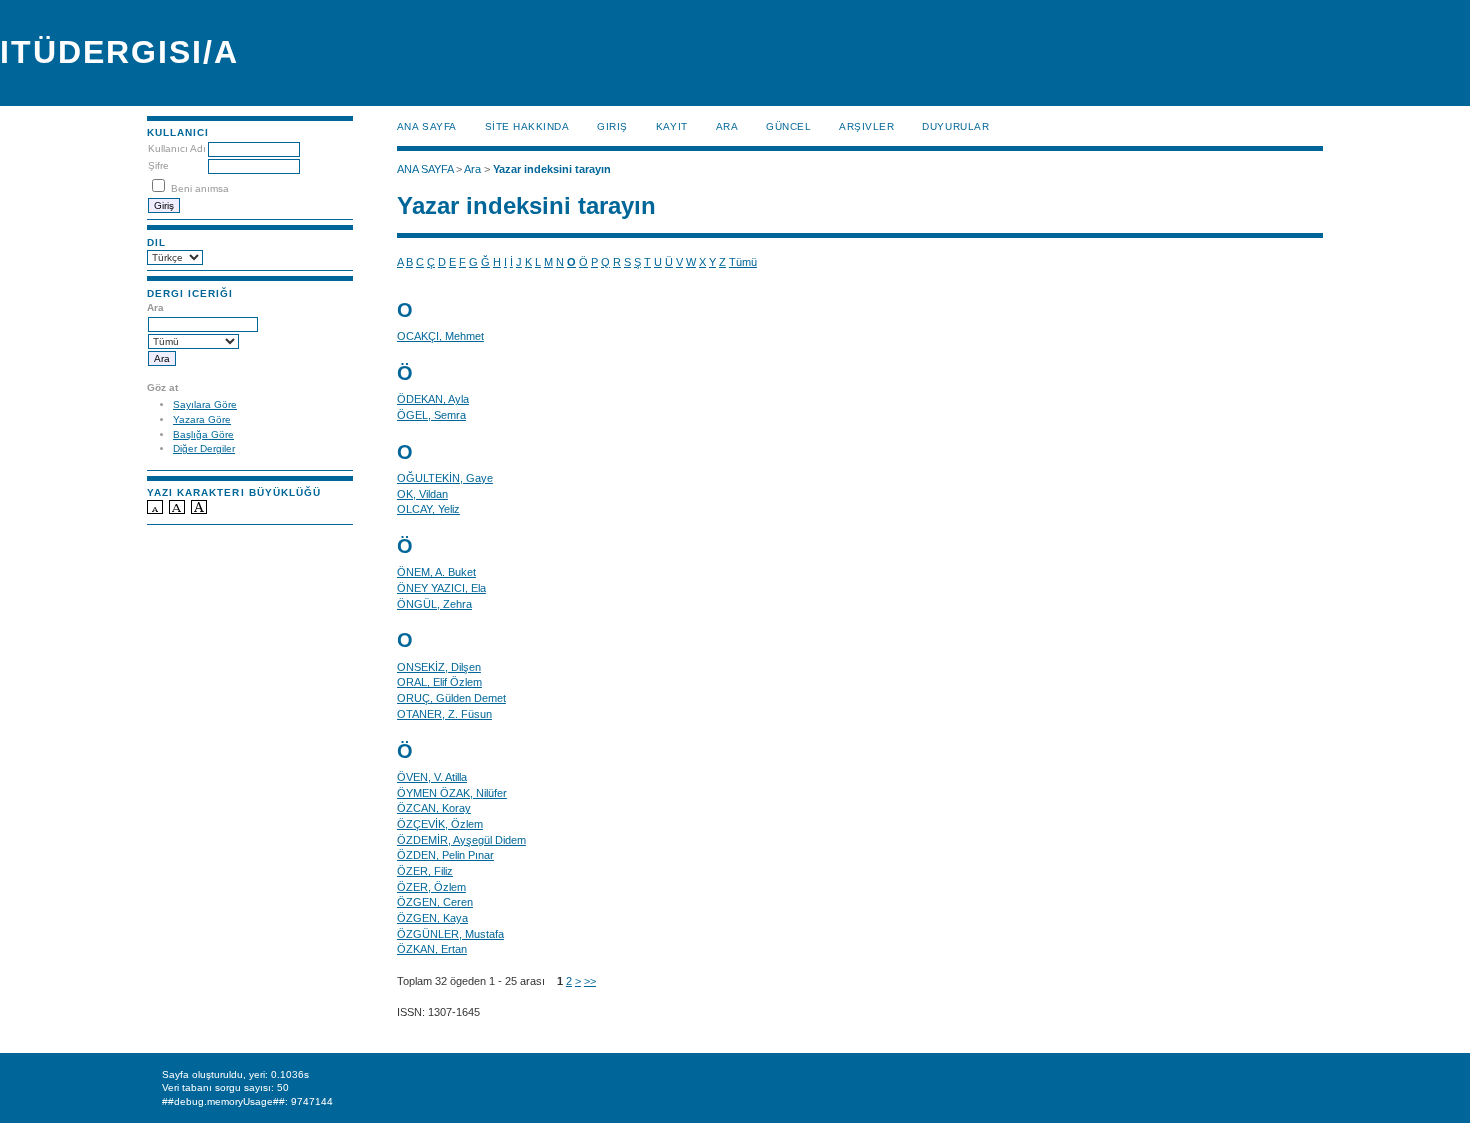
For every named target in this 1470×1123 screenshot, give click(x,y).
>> (590, 981)
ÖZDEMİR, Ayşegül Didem (461, 840)
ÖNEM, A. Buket (436, 572)
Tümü (743, 262)
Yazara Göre (202, 419)
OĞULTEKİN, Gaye (445, 478)
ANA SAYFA (427, 126)
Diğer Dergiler (204, 448)
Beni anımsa (200, 188)
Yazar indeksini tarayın (552, 169)
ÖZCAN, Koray (434, 808)
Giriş (612, 126)
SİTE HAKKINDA (527, 126)
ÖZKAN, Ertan (432, 949)
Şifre (158, 165)
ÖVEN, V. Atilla (432, 777)
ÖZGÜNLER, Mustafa (450, 934)
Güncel (788, 126)
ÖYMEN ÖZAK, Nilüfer (452, 793)
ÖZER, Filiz (425, 871)
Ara (727, 126)
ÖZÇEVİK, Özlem (440, 824)
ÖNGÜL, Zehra (434, 604)
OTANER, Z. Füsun (444, 714)
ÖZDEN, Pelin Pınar (445, 855)
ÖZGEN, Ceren (435, 902)
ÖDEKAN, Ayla (433, 399)
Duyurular (955, 126)
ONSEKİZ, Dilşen (439, 667)
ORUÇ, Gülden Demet (451, 698)
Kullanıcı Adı (177, 148)
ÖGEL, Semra (431, 415)
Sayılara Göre (205, 404)
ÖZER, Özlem (431, 887)
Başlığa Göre (203, 434)
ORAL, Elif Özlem (439, 682)
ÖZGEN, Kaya (432, 918)
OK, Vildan (422, 494)
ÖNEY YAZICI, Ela (441, 588)
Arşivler (866, 126)
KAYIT (672, 126)
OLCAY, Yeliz (428, 509)
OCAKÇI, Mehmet (440, 336)
